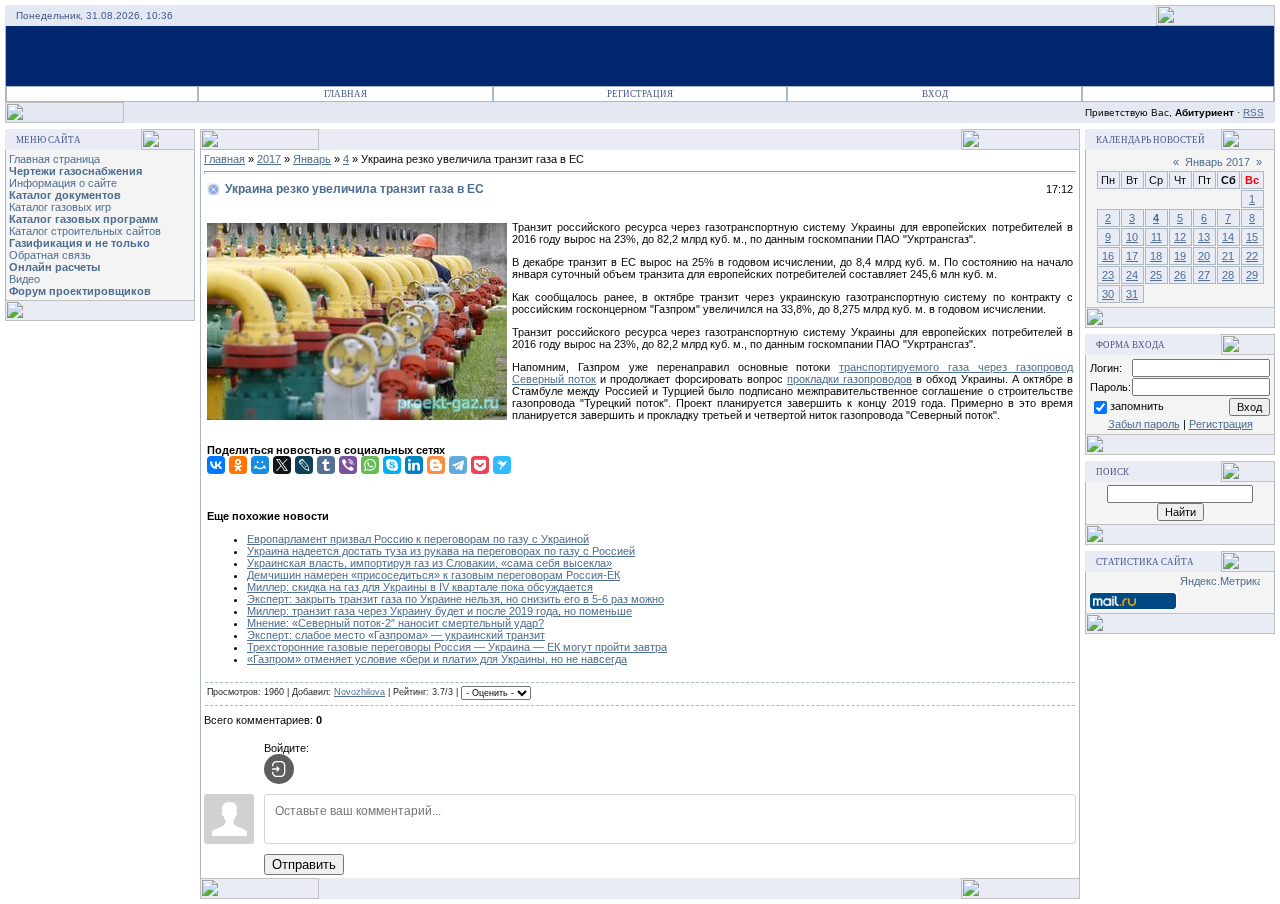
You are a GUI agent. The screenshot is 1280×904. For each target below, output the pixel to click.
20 (1204, 256)
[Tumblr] (326, 465)
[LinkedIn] (414, 465)
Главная (345, 94)
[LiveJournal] (304, 465)
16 (1108, 256)
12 (1180, 237)
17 (1132, 256)
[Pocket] (480, 465)
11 (1156, 237)
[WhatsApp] (370, 465)
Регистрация (640, 94)
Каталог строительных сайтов (85, 231)
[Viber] (348, 465)
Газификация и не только (79, 243)
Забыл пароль (1144, 424)
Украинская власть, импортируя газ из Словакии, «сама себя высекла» (429, 563)
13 (1204, 237)
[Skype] (392, 465)
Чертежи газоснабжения (75, 171)
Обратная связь (50, 255)
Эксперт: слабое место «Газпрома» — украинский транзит (396, 635)
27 (1204, 275)
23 (1108, 275)
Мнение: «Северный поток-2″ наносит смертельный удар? (395, 623)
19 (1180, 256)
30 (1108, 294)
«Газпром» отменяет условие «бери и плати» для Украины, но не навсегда (437, 659)
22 (1252, 256)
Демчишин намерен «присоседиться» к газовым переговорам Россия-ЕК (433, 575)
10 (1132, 237)
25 (1156, 275)
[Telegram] (458, 465)
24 (1132, 275)
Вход (935, 94)
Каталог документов (65, 195)
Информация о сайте (63, 183)
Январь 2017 (1217, 162)
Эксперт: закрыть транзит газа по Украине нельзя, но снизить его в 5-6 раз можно (455, 599)
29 (1252, 275)
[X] (282, 465)
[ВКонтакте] (216, 465)
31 (1132, 294)
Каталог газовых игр (60, 207)
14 (1228, 237)
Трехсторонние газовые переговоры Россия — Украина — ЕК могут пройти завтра (457, 647)
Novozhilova (359, 692)
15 (1252, 237)
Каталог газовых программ (83, 219)
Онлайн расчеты (54, 267)
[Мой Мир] (260, 465)
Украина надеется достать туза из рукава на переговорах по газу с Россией (441, 551)
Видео (24, 279)
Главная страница (54, 159)
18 (1156, 256)
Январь (312, 159)
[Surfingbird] (502, 465)
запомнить (1137, 406)
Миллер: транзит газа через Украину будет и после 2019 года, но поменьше (439, 611)
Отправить (304, 864)
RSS (1253, 112)
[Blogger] (436, 465)
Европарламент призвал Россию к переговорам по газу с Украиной (418, 539)
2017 (269, 159)
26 (1180, 275)
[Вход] (279, 769)
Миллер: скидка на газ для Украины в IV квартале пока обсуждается (420, 587)
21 (1228, 256)
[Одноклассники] (238, 465)
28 (1228, 275)
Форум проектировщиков (80, 291)
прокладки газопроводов (849, 379)
